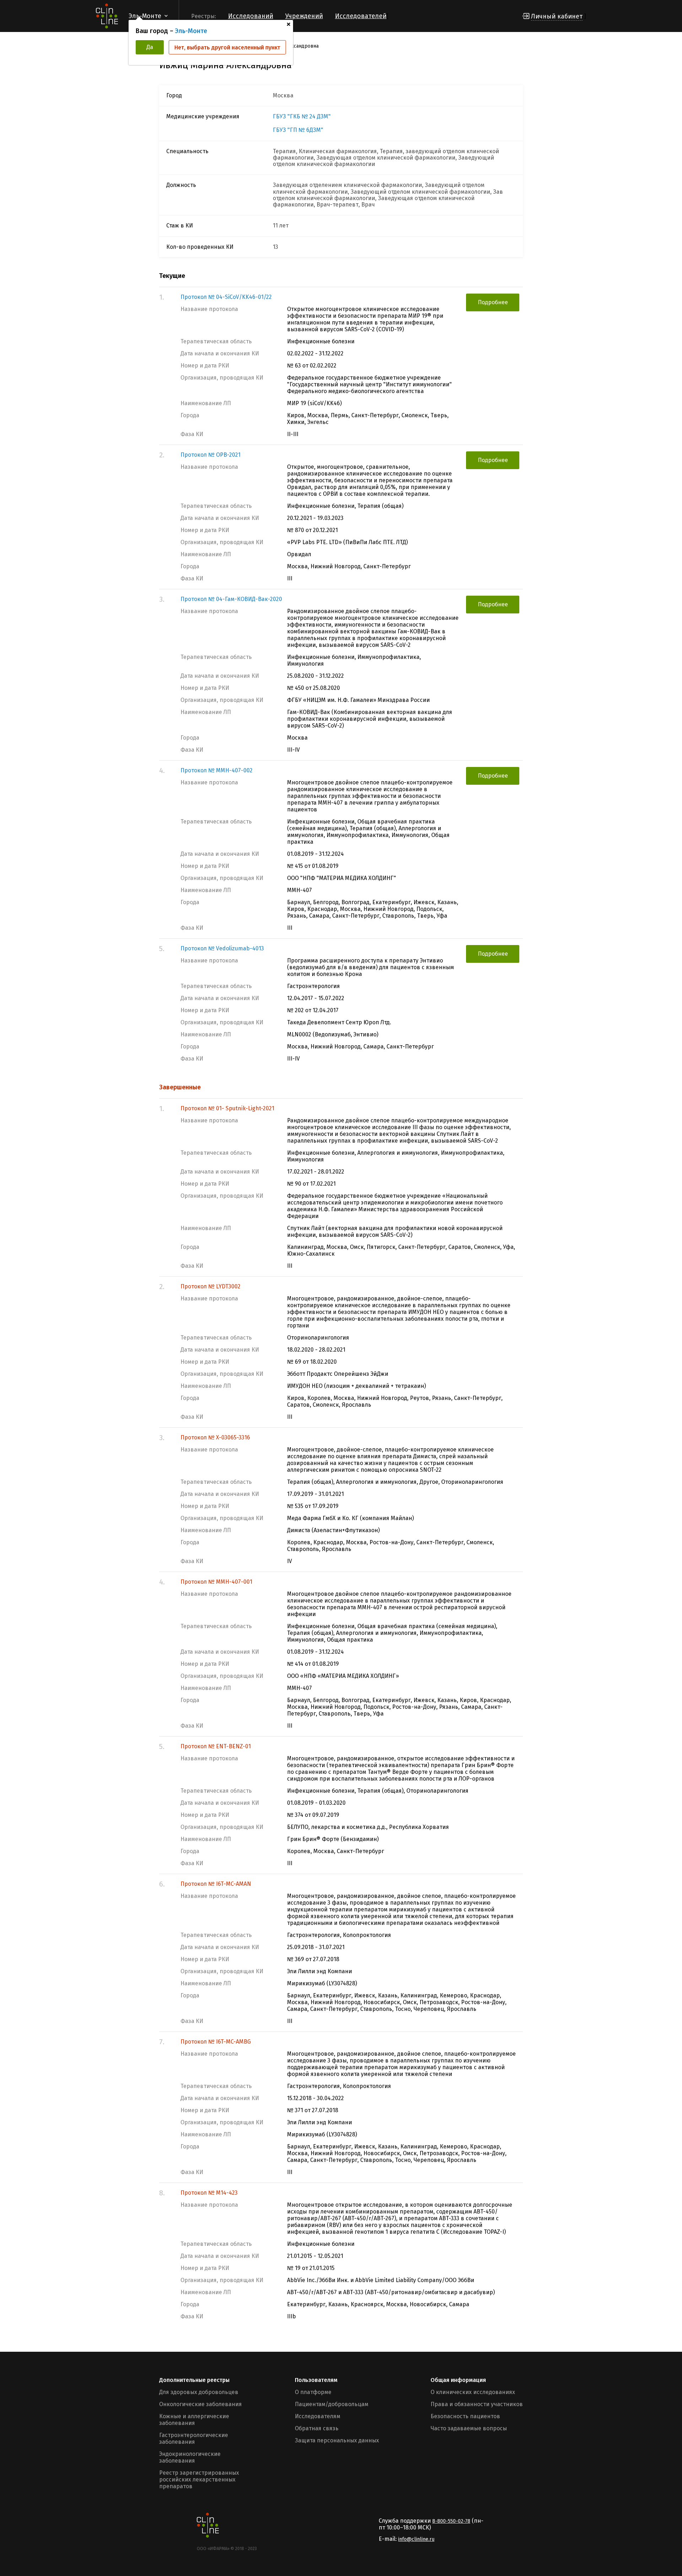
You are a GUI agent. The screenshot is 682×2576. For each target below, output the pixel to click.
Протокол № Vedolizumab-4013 (222, 948)
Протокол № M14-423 (209, 2193)
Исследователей (361, 16)
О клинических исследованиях (473, 2392)
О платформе (313, 2392)
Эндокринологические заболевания (190, 2457)
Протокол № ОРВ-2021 (210, 455)
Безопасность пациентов (465, 2416)
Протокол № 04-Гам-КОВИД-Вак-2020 (231, 599)
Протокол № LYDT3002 (210, 1286)
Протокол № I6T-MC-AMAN (216, 1884)
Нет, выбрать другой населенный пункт (227, 47)
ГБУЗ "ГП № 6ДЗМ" (298, 130)
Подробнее (493, 302)
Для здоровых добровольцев (199, 2392)
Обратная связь (317, 2428)
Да (150, 47)
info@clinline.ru (416, 2539)
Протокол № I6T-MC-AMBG (216, 2042)
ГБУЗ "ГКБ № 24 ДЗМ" (302, 117)
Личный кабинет (557, 16)
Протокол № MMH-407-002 (216, 770)
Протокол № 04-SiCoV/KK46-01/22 (226, 297)
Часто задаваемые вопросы (469, 2428)
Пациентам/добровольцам (332, 2404)
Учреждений (304, 16)
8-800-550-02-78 (451, 2521)
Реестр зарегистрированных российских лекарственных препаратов (199, 2480)
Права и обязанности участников (477, 2404)
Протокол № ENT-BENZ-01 (216, 1746)
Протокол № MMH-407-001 (216, 1582)
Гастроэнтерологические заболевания (194, 2438)
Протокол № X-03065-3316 (215, 1437)
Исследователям (318, 2416)
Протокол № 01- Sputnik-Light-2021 (227, 1108)
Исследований (251, 16)
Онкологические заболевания (201, 2404)
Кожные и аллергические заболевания (194, 2420)
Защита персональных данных (337, 2440)
